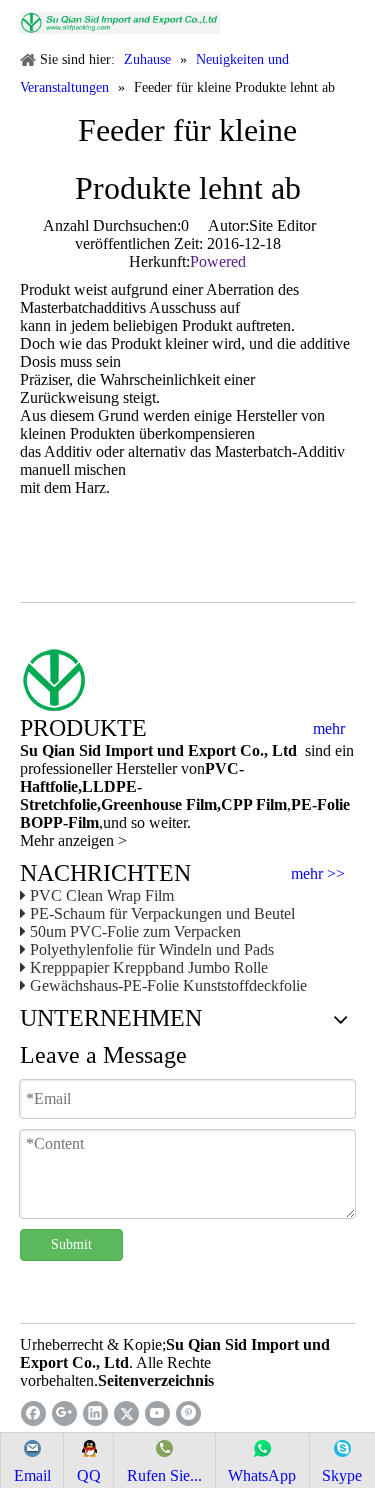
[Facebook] (33, 1413)
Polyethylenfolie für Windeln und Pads (152, 949)
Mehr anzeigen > (73, 840)
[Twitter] (126, 1413)
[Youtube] (157, 1413)
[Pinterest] (188, 1413)
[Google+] (64, 1413)
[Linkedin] (95, 1413)
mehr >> (318, 874)
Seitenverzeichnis (156, 1380)
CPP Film (254, 804)
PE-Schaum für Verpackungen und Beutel (162, 913)
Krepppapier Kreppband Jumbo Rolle (149, 967)
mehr (329, 729)
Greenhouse (141, 804)
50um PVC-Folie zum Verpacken (135, 931)
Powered (218, 261)
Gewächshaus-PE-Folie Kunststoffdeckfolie (168, 985)
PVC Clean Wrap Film (102, 895)
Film (199, 804)
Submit (71, 1244)
